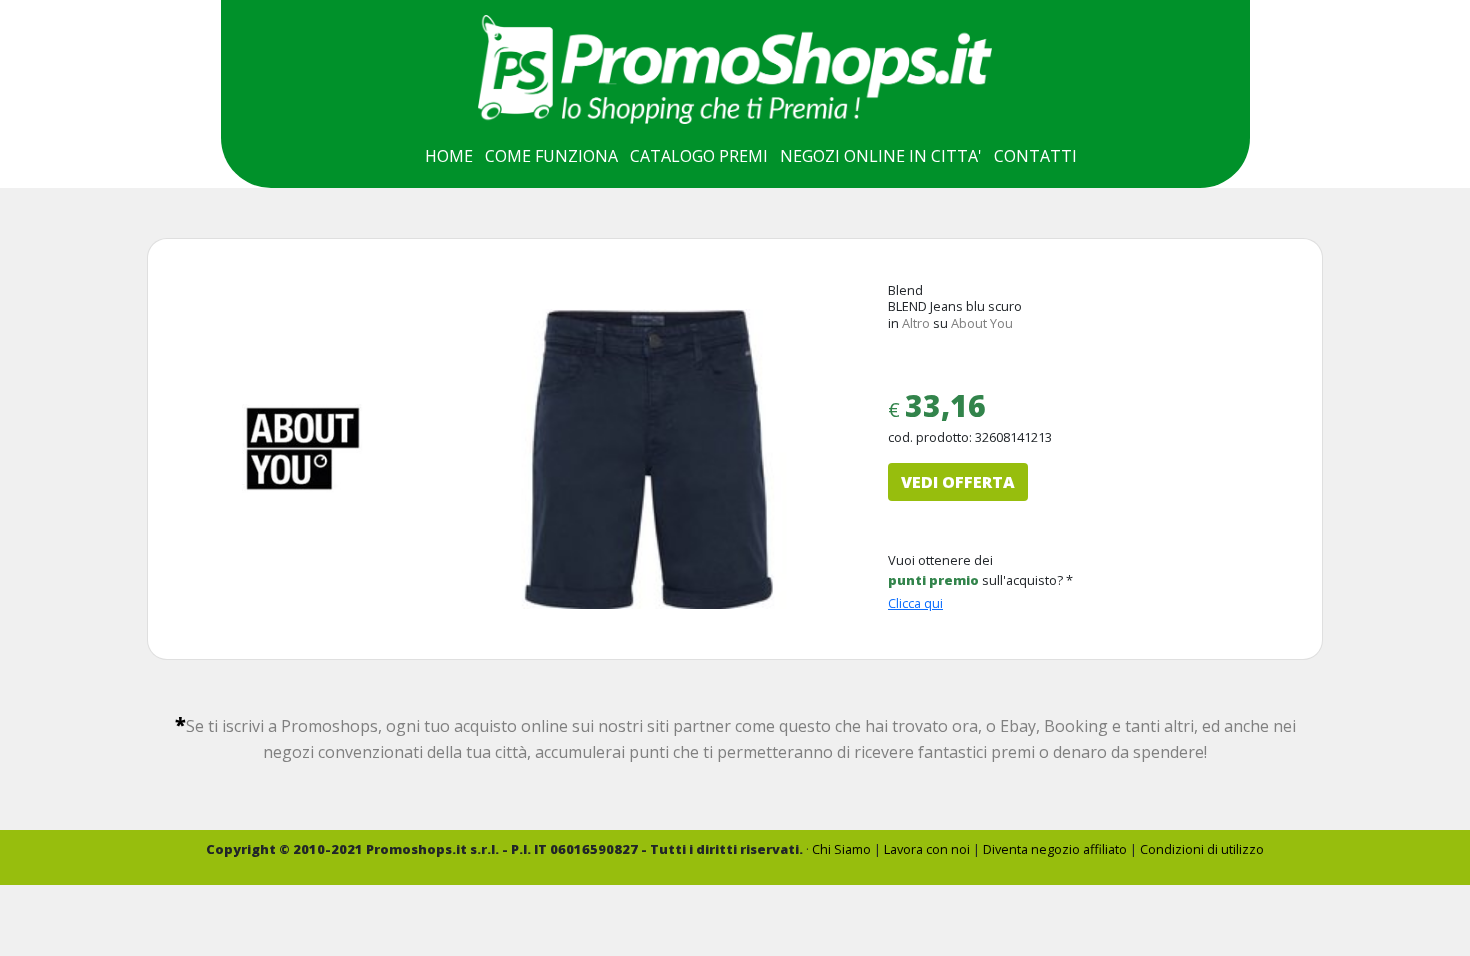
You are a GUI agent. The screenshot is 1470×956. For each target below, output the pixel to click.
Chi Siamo (841, 849)
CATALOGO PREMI (699, 156)
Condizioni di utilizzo (1202, 849)
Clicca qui (915, 603)
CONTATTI (1035, 156)
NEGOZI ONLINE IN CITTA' (881, 156)
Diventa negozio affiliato (1055, 849)
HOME (449, 156)
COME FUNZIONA (551, 156)
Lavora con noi (927, 849)
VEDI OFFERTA (958, 482)
